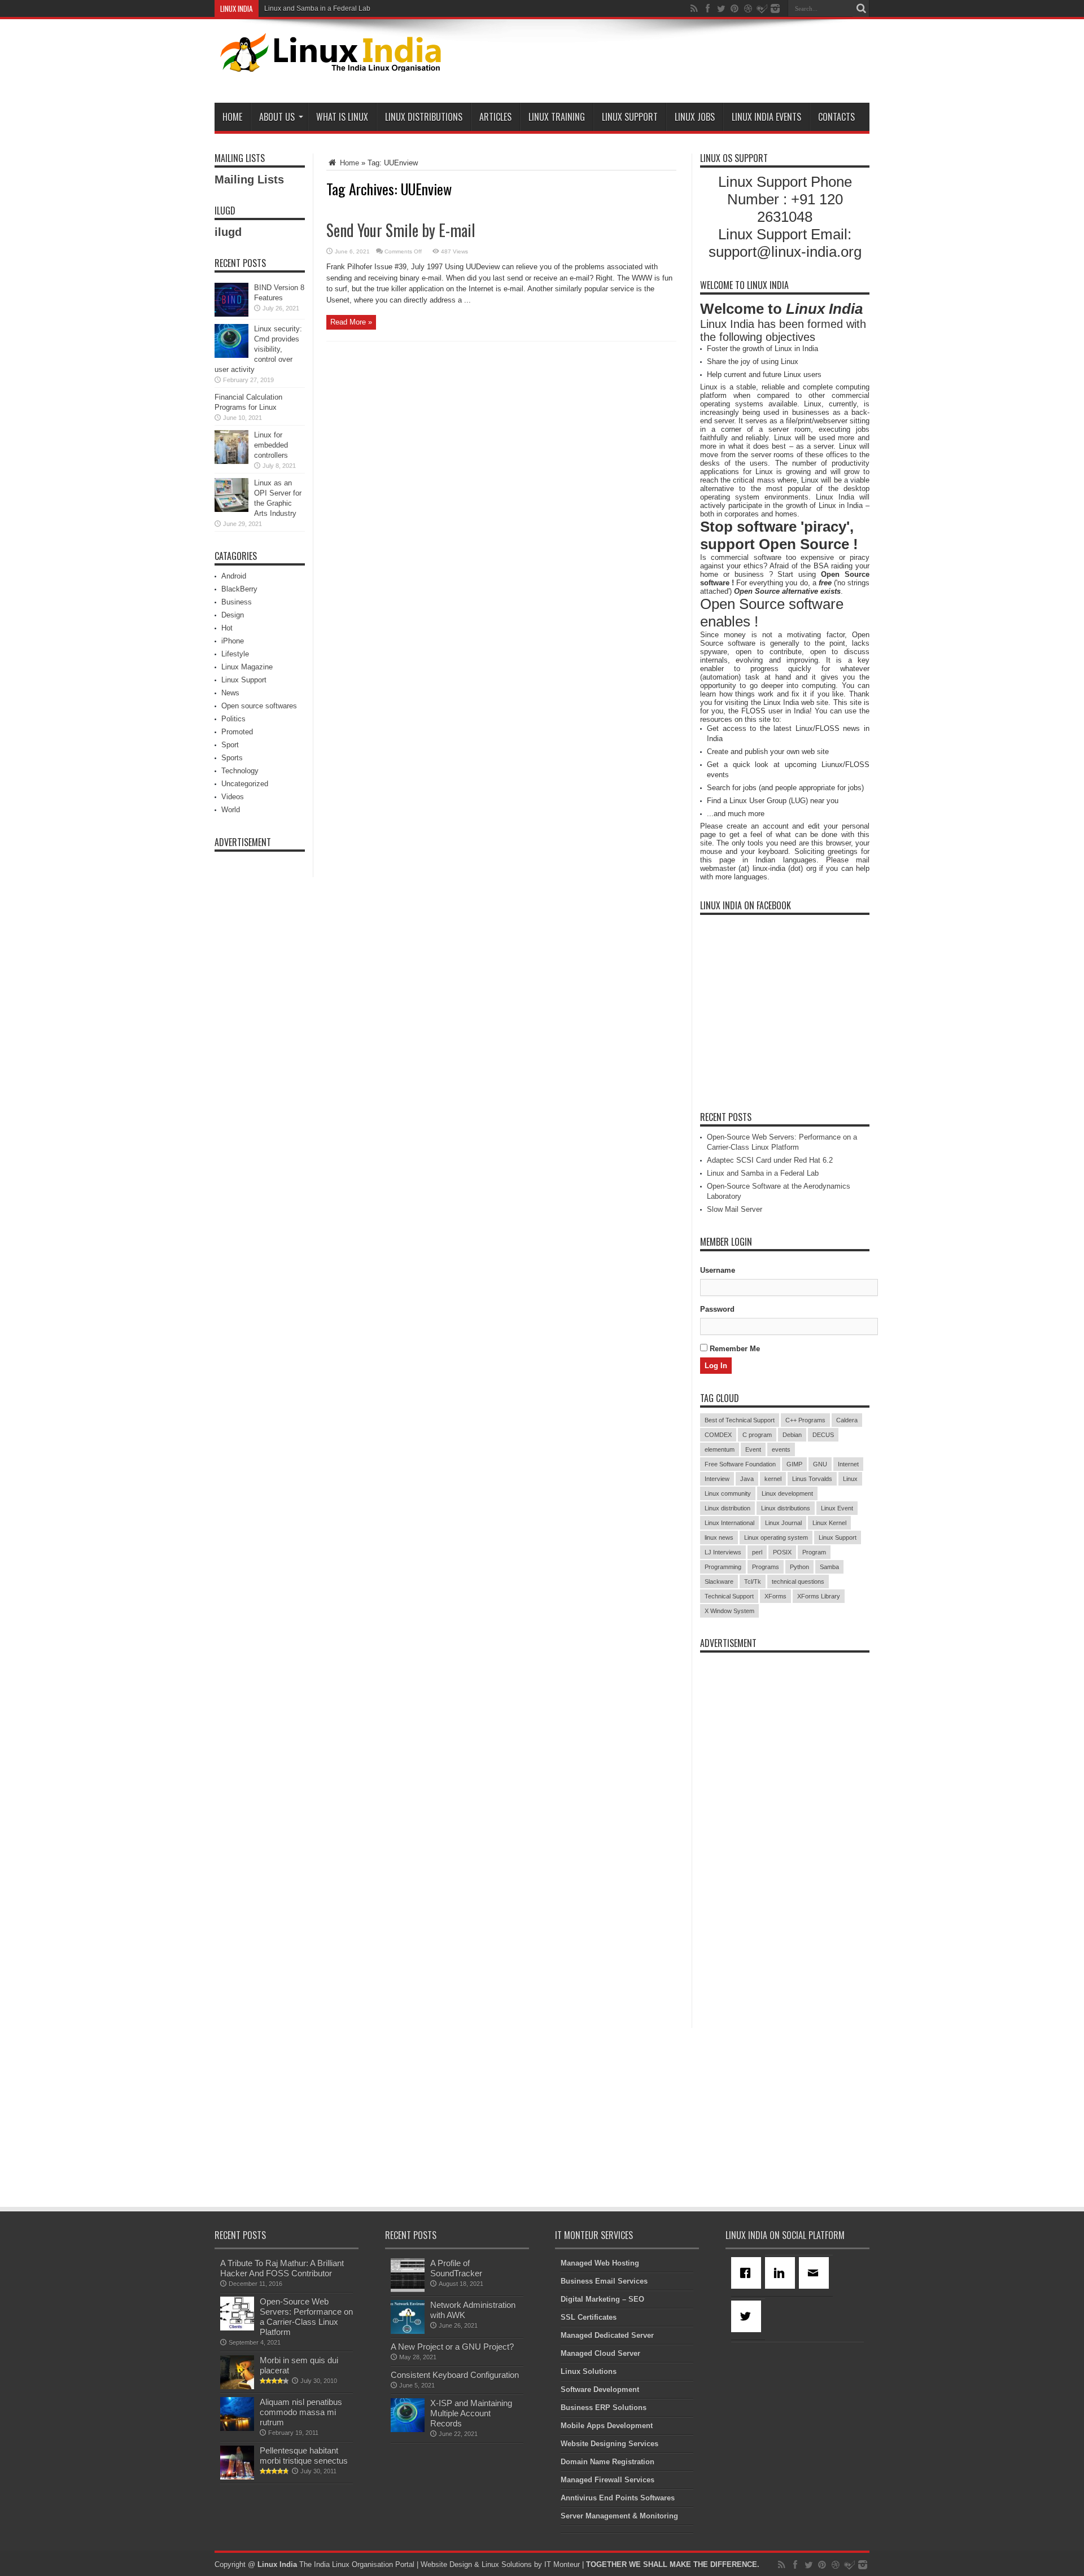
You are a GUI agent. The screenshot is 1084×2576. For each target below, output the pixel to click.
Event (753, 1449)
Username (718, 1270)
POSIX (782, 1552)
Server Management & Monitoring (619, 2516)
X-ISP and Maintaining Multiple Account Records (471, 2413)
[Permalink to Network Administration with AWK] (408, 2331)
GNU (820, 1464)
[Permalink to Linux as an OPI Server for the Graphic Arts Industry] (231, 509)
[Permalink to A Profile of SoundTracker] (408, 2290)
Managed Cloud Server (600, 2353)
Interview (717, 1479)
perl (757, 1552)
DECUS (823, 1435)
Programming (723, 1567)
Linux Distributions (424, 117)
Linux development (787, 1493)
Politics (233, 719)
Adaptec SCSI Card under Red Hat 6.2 (770, 1160)
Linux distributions (786, 1508)
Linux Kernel (829, 1523)
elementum (720, 1449)
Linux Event (837, 1508)
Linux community (728, 1493)
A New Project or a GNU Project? (452, 2347)
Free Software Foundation (740, 1464)
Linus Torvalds (812, 1479)
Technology (240, 771)
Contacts (836, 117)
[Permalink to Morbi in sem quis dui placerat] (237, 2387)
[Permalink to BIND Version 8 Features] (231, 314)
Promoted (237, 732)
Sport (230, 745)
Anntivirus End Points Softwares (618, 2498)
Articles (495, 117)
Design (233, 615)
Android (234, 576)
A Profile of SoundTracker (456, 2268)
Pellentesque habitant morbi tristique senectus (304, 2455)
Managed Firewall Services (607, 2480)
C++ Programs (805, 1420)
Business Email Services (604, 2281)
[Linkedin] (782, 2273)
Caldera (847, 1420)
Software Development (600, 2389)
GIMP (794, 1464)
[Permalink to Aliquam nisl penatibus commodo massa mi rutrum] (237, 2428)
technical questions (798, 1581)
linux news (719, 1537)
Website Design (446, 2564)
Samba (829, 1567)
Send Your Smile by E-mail (401, 230)
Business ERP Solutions (604, 2408)
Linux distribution (727, 1508)
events (781, 1449)
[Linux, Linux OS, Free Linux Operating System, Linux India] (328, 63)
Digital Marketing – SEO (602, 2299)
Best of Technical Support (740, 1420)
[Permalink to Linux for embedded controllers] (231, 461)
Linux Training (557, 117)
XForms (775, 1596)
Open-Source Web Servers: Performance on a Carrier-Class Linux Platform (306, 2317)
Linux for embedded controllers (271, 445)
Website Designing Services (609, 2444)
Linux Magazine (247, 667)
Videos (233, 797)
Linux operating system (776, 1537)
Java (747, 1479)
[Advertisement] (664, 63)
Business (237, 602)
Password (717, 1309)
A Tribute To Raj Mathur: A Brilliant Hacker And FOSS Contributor (282, 2268)
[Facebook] (748, 2273)
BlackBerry (239, 589)
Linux (850, 1479)
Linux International (729, 1523)
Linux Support (630, 117)
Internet (848, 1464)
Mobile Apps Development (607, 2426)
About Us (277, 117)
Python (799, 1567)
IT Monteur (562, 2564)
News (230, 693)
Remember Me (734, 1349)
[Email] (816, 2273)
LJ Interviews (723, 1552)
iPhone (233, 641)
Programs (766, 1567)
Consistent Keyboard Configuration (455, 2375)
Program (814, 1552)
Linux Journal (783, 1523)
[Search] (861, 8)
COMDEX (718, 1435)
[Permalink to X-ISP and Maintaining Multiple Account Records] (408, 2430)
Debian (792, 1435)
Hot (227, 628)
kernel (773, 1479)
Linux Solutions (589, 2371)
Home (232, 117)
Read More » (351, 322)
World (231, 810)
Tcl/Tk (753, 1581)
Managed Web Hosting (600, 2263)
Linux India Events (766, 117)
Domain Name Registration (607, 2462)
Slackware (719, 1581)
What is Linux (342, 117)
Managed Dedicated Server (607, 2335)
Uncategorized (245, 784)
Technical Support (729, 1596)
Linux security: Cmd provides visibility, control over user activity (258, 349)
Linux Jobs (695, 117)
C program (757, 1435)
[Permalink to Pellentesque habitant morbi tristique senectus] (237, 2477)
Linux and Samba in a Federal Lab (317, 8)
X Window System (729, 1611)
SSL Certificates (589, 2317)
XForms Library (819, 1596)
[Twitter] (748, 2316)
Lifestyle (235, 654)
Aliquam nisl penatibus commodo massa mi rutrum (301, 2412)
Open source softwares (259, 706)
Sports (232, 758)
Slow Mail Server (735, 1209)
